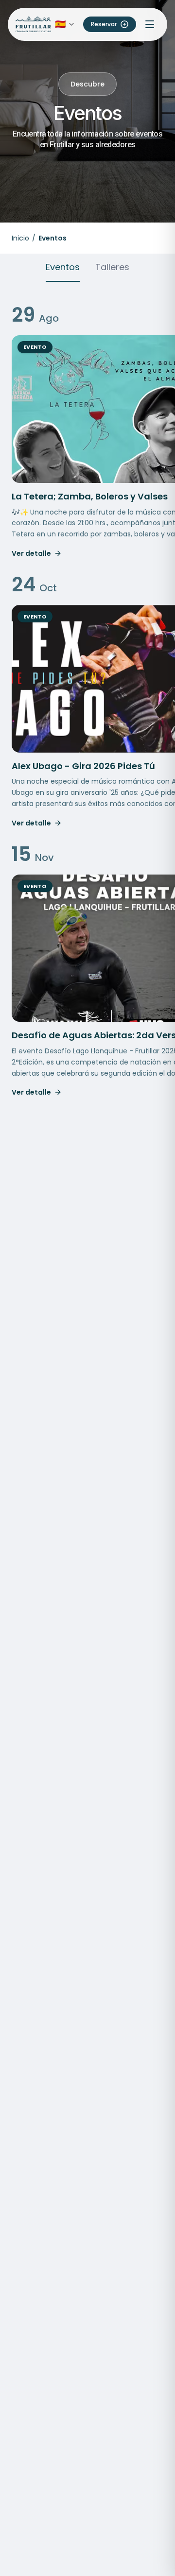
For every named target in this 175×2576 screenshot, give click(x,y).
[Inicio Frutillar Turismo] (33, 25)
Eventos (63, 267)
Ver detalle (31, 553)
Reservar (104, 24)
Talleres (112, 267)
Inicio (20, 238)
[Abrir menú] (150, 24)
